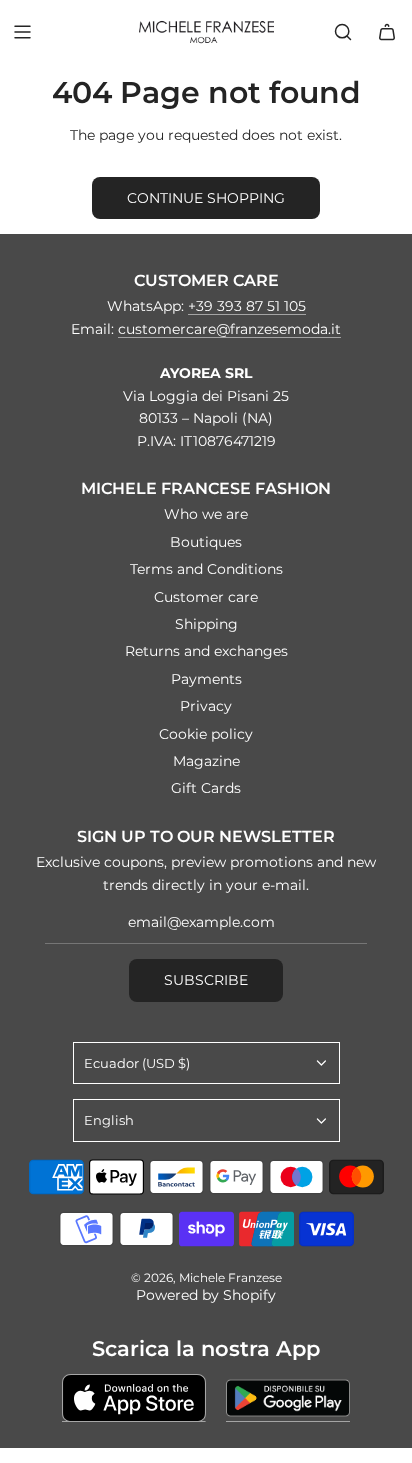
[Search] (343, 32)
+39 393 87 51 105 (247, 306)
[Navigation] (22, 32)
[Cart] (387, 32)
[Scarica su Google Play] (288, 1398)
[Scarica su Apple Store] (134, 1398)
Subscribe (206, 980)
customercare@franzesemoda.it (229, 329)
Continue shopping (206, 198)
